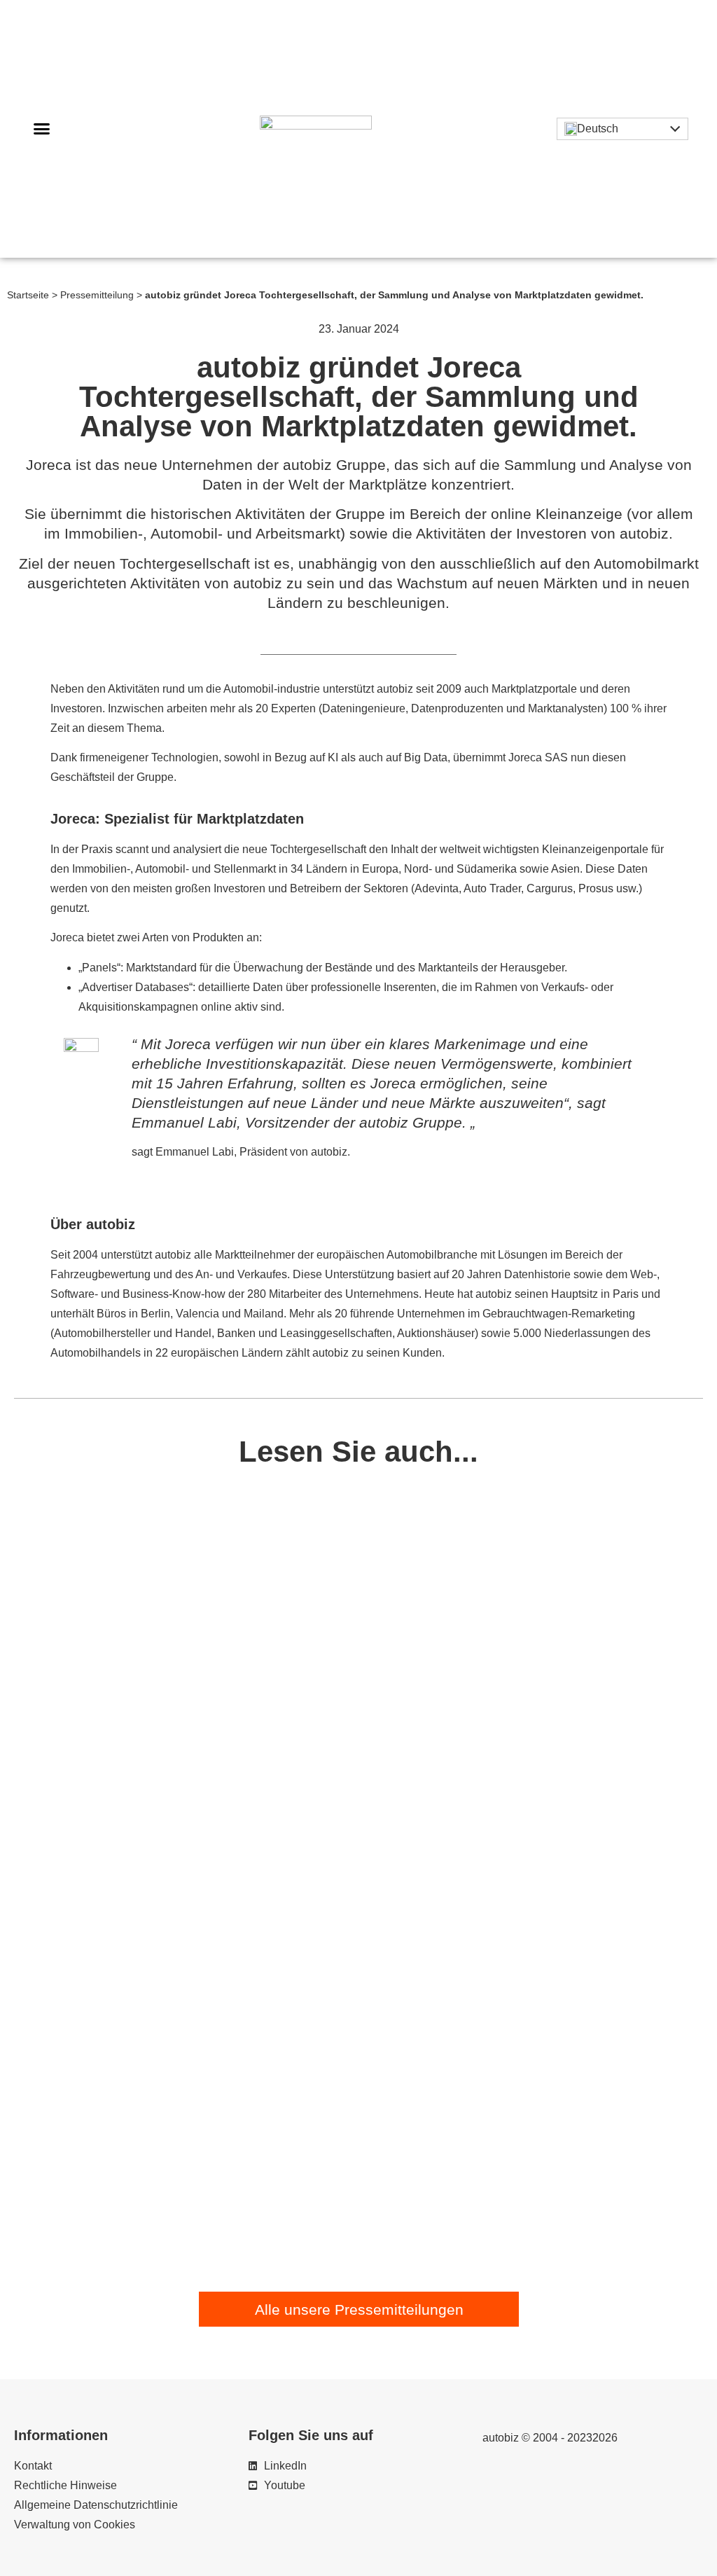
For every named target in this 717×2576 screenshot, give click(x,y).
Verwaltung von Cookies (75, 2525)
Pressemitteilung (97, 295)
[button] (42, 129)
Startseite (28, 295)
